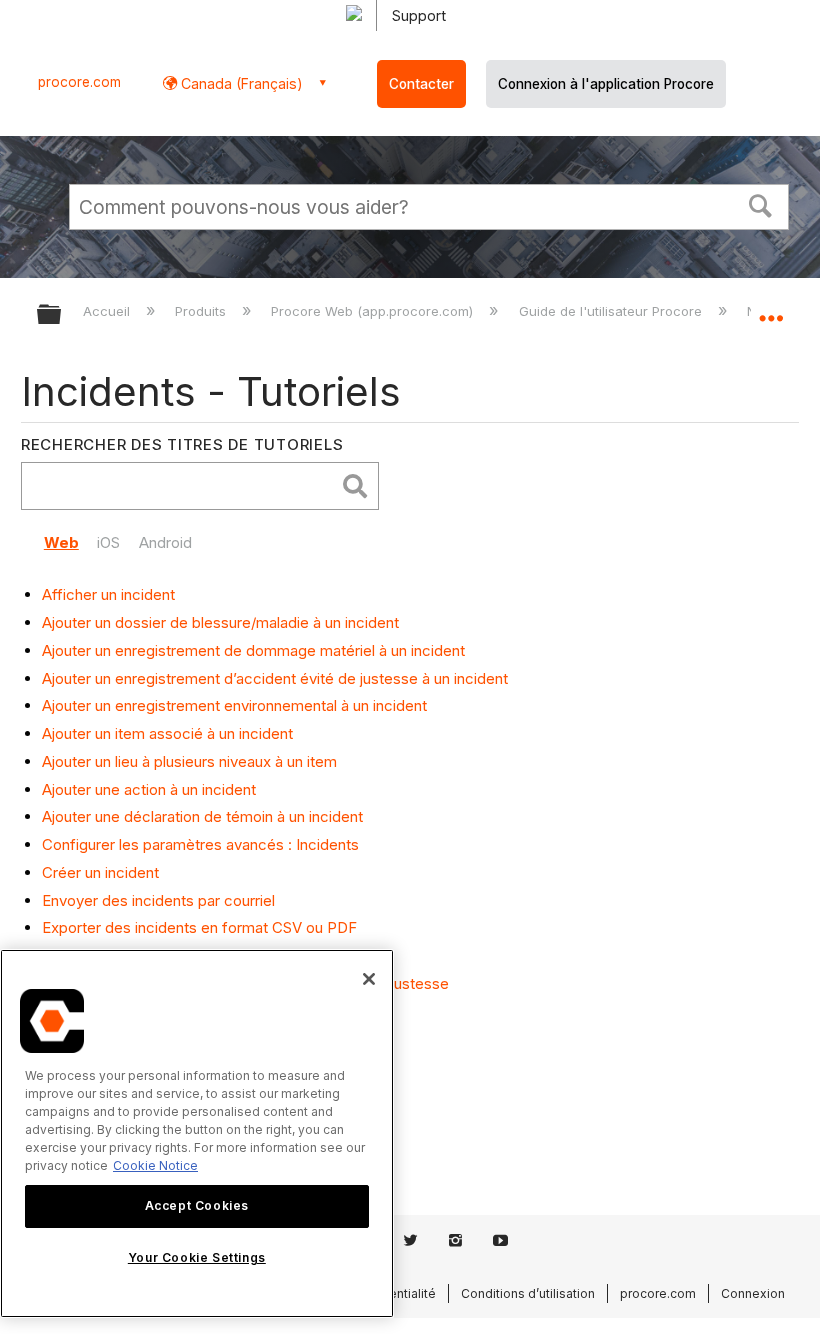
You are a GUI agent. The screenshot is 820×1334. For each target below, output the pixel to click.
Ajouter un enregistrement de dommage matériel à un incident (253, 650)
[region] (197, 1133)
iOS (108, 542)
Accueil (108, 311)
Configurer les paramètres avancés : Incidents (200, 844)
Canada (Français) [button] (240, 83)
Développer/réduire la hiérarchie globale (62, 315)
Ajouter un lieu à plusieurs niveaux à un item (189, 761)
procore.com (79, 82)
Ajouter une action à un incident (149, 789)
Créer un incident (100, 872)
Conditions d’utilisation (528, 1293)
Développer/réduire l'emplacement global (771, 308)
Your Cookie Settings (197, 1257)
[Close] (369, 979)
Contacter (421, 84)
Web (61, 542)
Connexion (753, 1293)
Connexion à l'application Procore (606, 84)
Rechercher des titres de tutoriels (182, 444)
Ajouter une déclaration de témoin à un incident (202, 816)
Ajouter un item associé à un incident (167, 733)
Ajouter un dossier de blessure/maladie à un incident (220, 622)
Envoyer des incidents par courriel (158, 900)
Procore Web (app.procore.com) (374, 311)
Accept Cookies (197, 1205)
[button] (761, 204)
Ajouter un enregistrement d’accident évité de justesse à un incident (275, 678)
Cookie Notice (155, 1165)
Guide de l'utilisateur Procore (612, 311)
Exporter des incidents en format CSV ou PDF (199, 927)
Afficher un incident (108, 594)
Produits (202, 311)
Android (165, 542)
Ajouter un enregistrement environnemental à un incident (234, 705)
